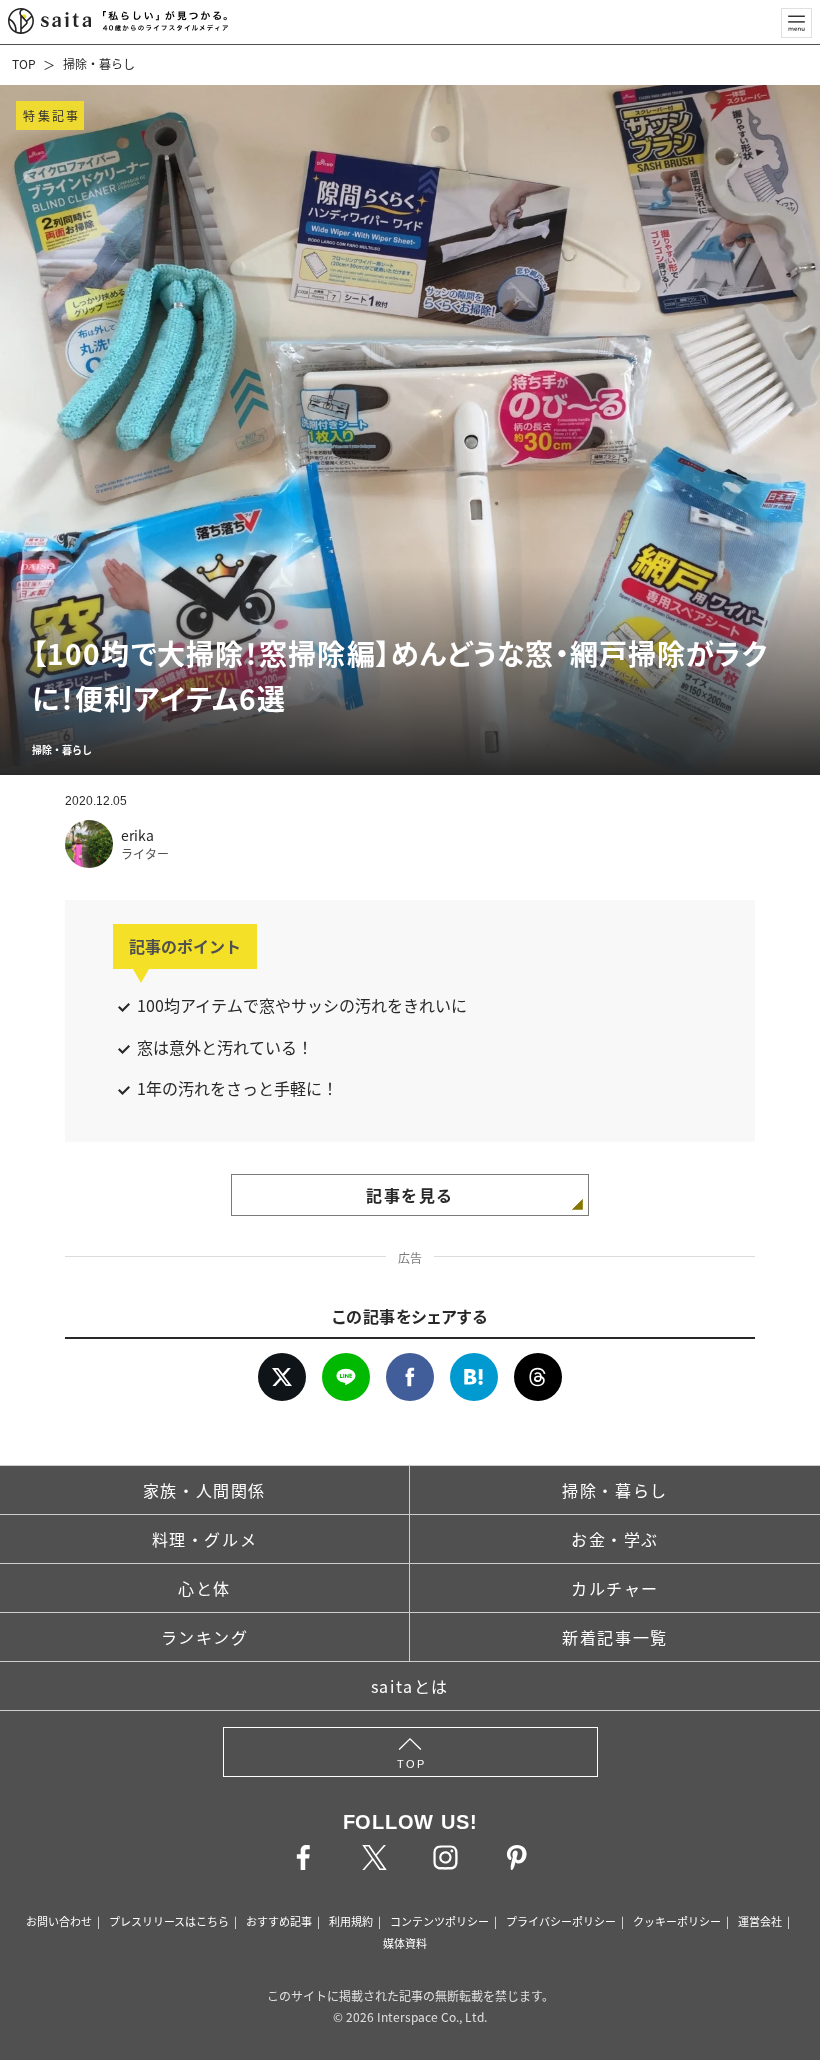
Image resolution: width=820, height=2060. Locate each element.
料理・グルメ (205, 1539)
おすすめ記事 (279, 1921)
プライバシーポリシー (561, 1921)
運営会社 (760, 1921)
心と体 (204, 1588)
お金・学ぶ (615, 1539)
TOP (24, 63)
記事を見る (410, 1195)
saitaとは (410, 1686)
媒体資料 (405, 1943)
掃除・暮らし (99, 63)
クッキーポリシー (677, 1921)
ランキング (205, 1637)
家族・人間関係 (204, 1490)
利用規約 (351, 1921)
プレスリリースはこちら (169, 1921)
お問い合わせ (59, 1921)
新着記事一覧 (615, 1637)
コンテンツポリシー (439, 1921)
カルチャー (615, 1588)
